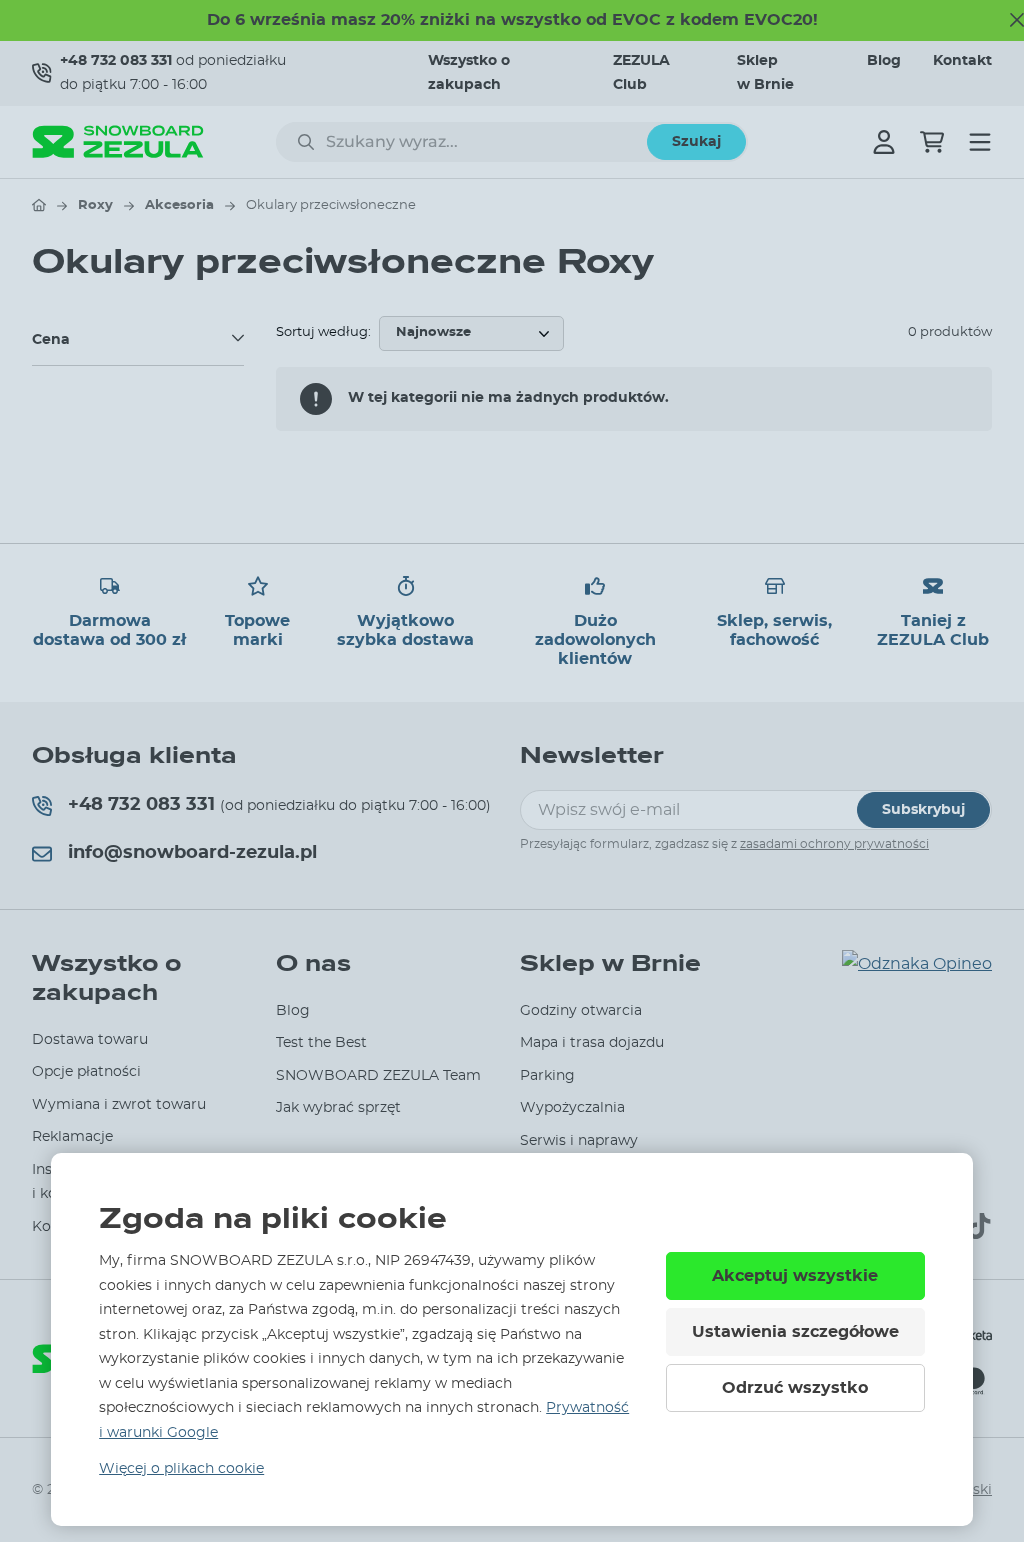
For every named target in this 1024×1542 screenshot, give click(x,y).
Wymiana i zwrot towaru (119, 1105)
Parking (547, 1076)
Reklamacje (72, 1137)
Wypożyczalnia (572, 1108)
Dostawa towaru (90, 1040)
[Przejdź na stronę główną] (39, 205)
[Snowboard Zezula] (118, 141)
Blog (884, 61)
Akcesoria (179, 205)
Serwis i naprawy (579, 1141)
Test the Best (321, 1043)
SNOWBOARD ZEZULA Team (378, 1076)
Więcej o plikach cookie (181, 1469)
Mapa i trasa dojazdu (592, 1043)
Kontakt (962, 61)
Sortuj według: (323, 332)
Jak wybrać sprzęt (338, 1108)
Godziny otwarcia (581, 1011)
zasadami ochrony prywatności (834, 844)
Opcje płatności (86, 1072)
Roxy (95, 205)
